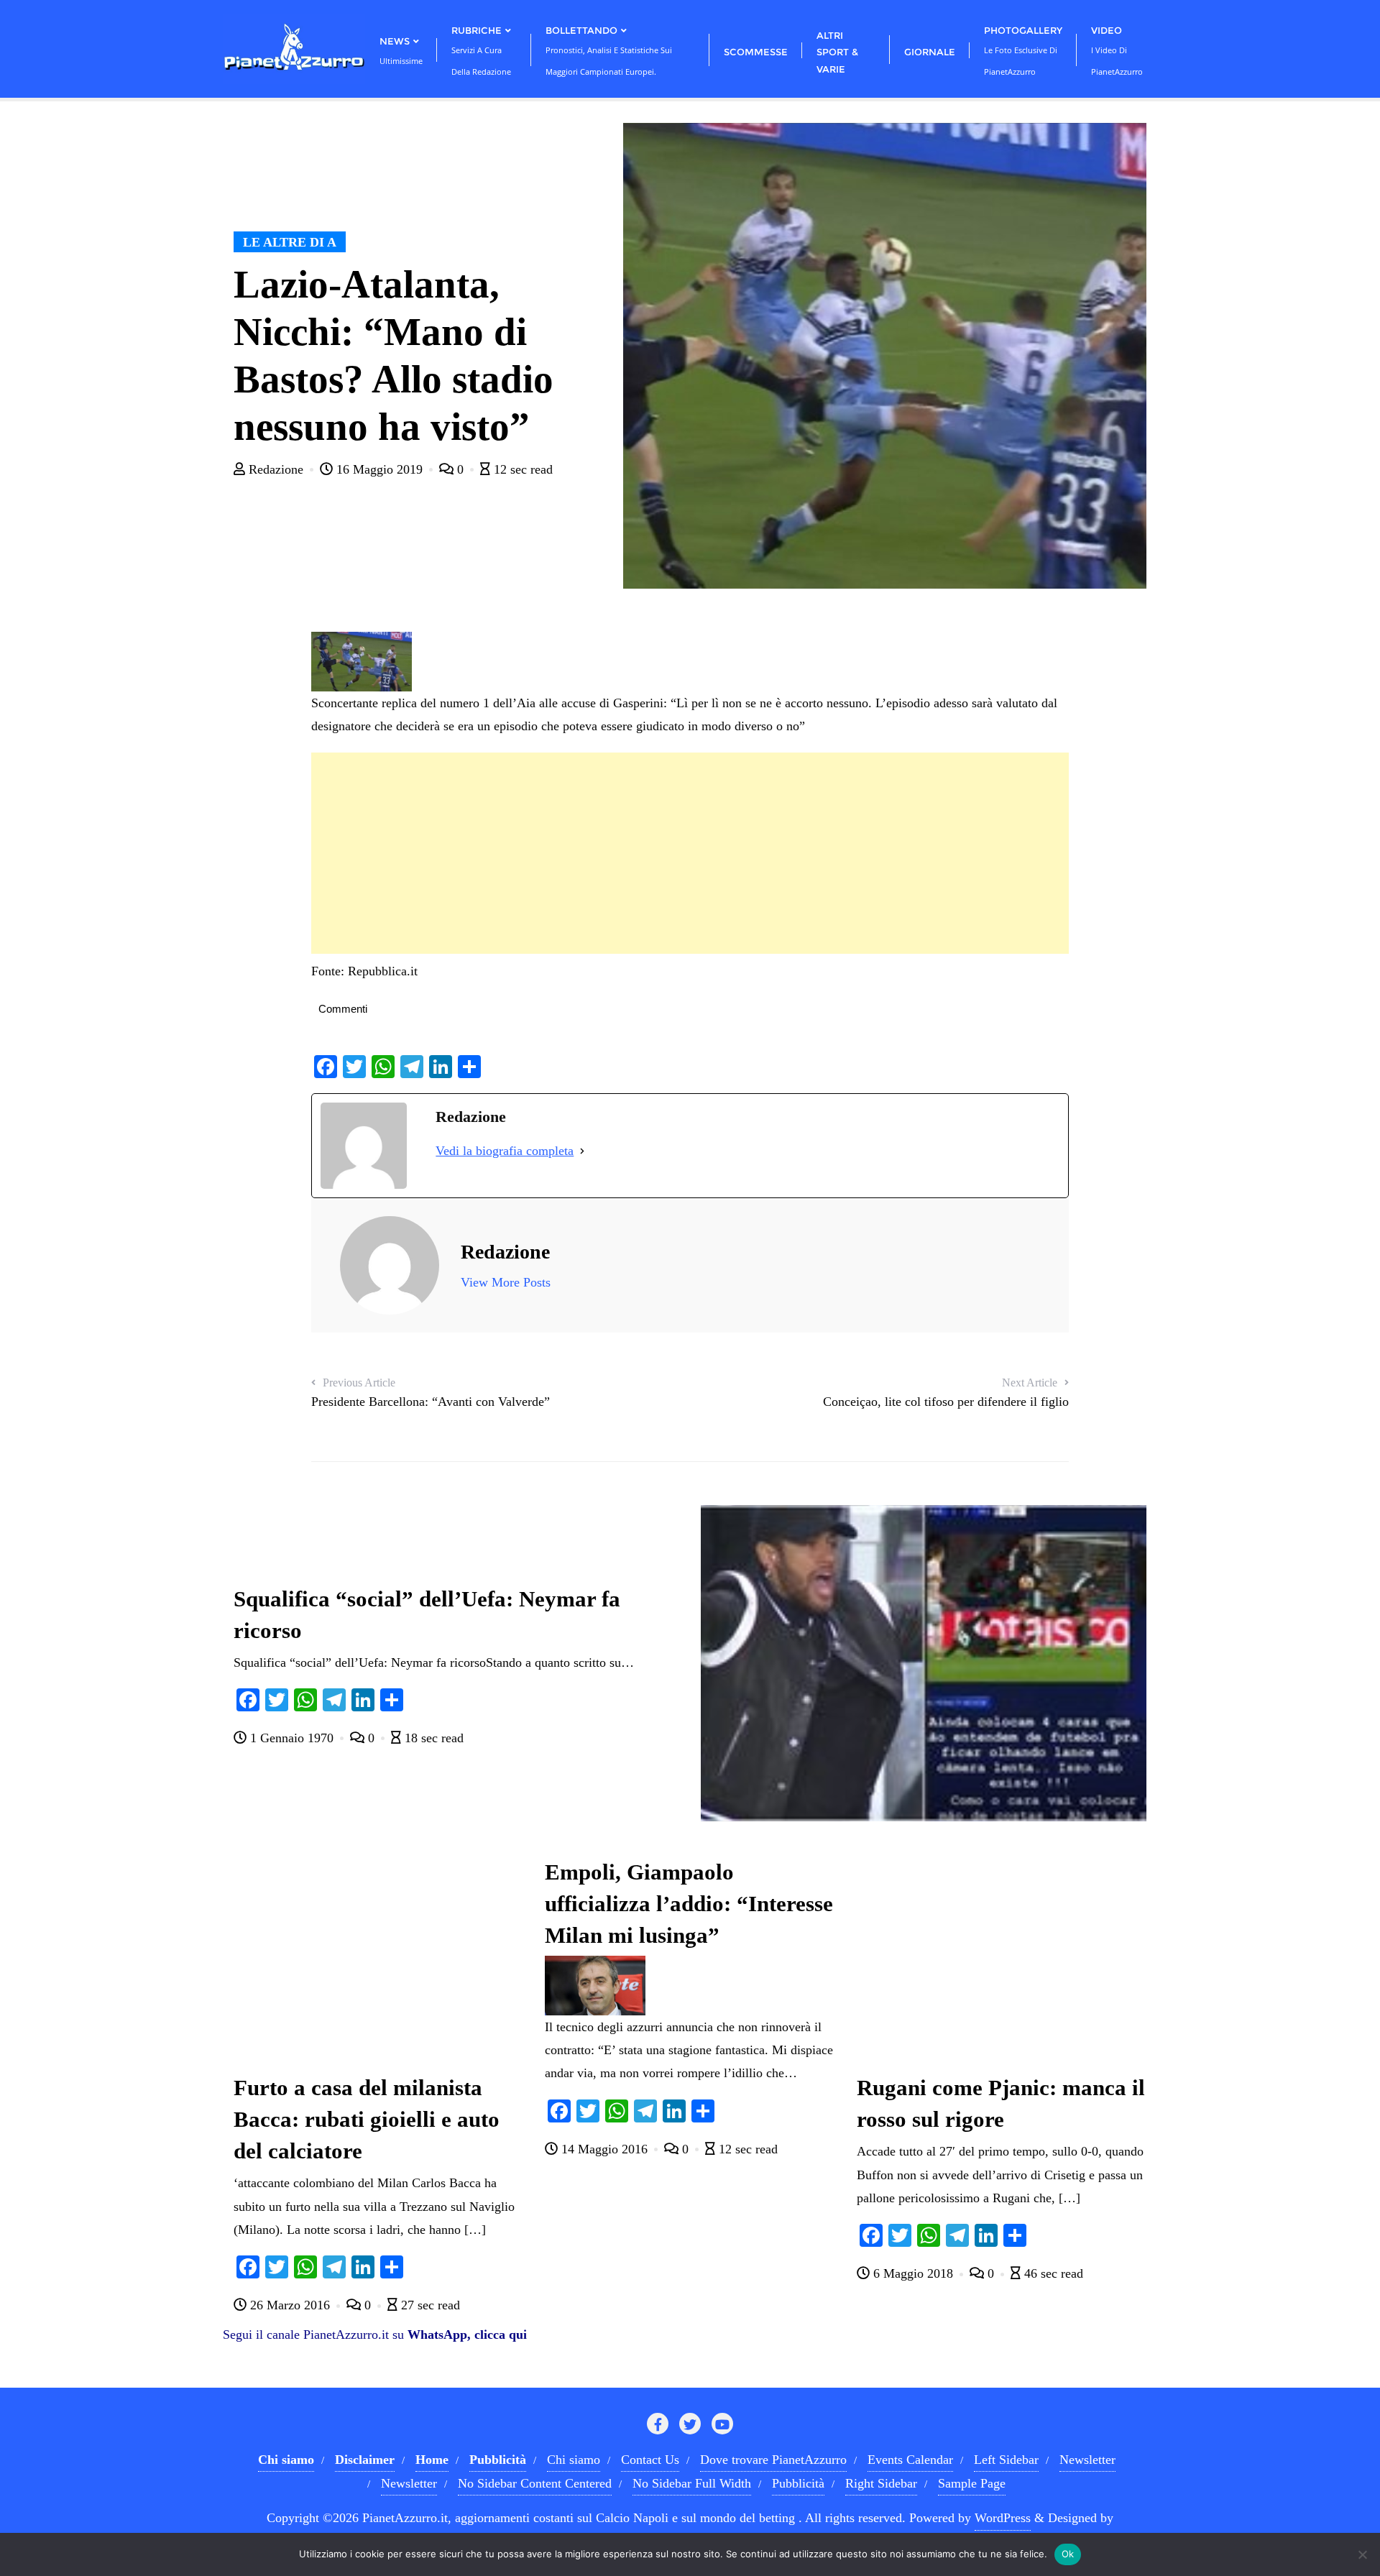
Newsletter (1087, 2460)
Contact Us (650, 2460)
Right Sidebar (881, 2483)
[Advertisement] (690, 853)
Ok (1068, 2554)
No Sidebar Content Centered (535, 2483)
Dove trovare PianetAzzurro (773, 2460)
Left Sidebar (1006, 2460)
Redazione (276, 469)
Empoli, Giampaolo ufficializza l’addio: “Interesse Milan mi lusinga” (689, 1904)
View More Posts (506, 1282)
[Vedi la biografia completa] (582, 1151)
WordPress (1003, 2518)
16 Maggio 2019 (379, 469)
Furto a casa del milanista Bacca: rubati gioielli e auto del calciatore (367, 2120)
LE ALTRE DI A (290, 242)
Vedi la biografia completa (505, 1151)
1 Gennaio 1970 (292, 1738)
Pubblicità (798, 2483)
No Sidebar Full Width (692, 2483)
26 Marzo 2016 (290, 2305)
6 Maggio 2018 (913, 2273)
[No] (1362, 2554)
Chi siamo (574, 2460)
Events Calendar (910, 2460)
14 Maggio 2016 (604, 2149)
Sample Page (972, 2483)
